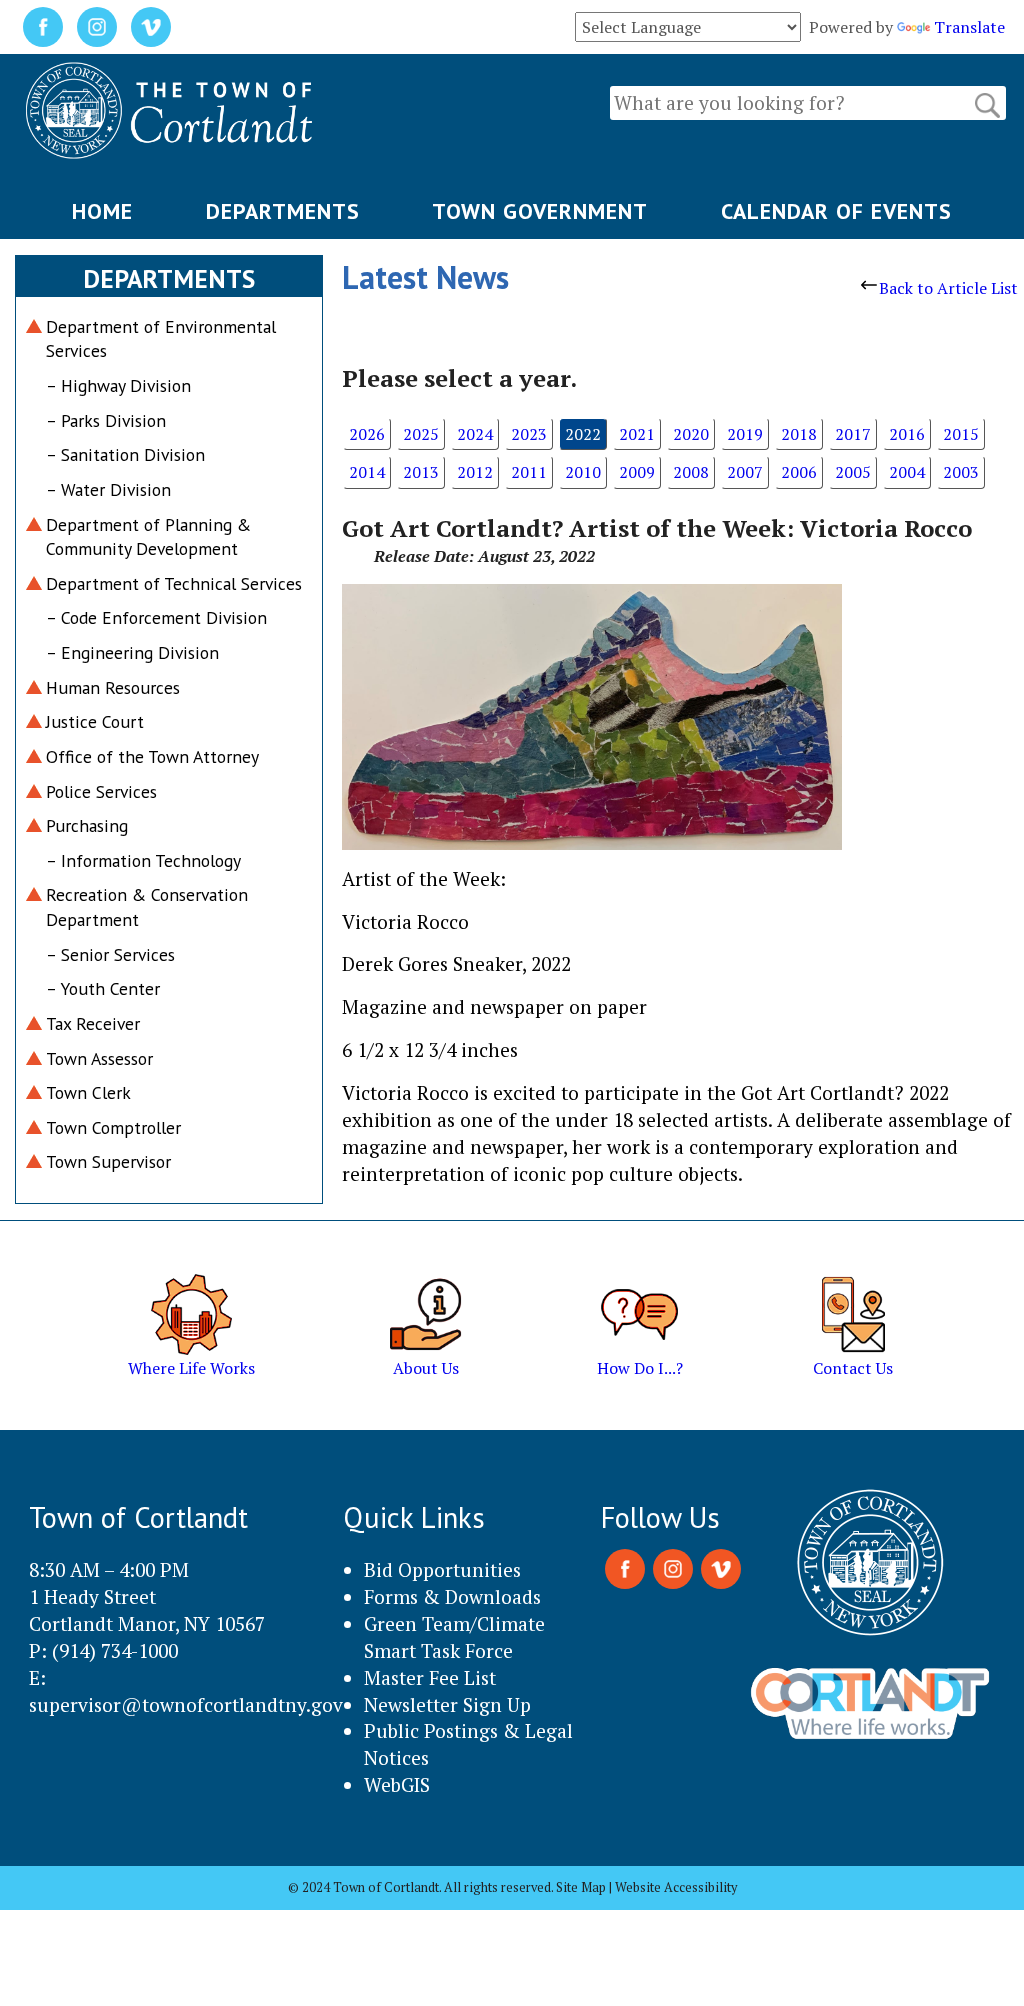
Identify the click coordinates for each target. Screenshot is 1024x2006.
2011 (529, 472)
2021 (637, 434)
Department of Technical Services (174, 583)
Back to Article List (948, 288)
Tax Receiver (93, 1023)
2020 (691, 434)
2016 (907, 434)
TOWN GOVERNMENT (540, 211)
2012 (475, 472)
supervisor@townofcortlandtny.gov (186, 1704)
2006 (799, 472)
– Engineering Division (132, 652)
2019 (745, 434)
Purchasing (87, 825)
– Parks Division (106, 420)
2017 (853, 434)
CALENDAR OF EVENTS (836, 211)
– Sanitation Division (125, 454)
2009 (637, 472)
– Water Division (108, 489)
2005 (853, 472)
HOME (102, 211)
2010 (583, 472)
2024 (475, 434)
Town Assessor (99, 1058)
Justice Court (95, 721)
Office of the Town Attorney (152, 756)
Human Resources (113, 687)
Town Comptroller (113, 1127)
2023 (529, 434)
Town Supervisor (108, 1161)
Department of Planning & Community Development (148, 537)
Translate (969, 27)
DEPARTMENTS (283, 211)
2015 (961, 434)
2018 (799, 434)
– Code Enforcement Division (156, 617)
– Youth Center (103, 988)
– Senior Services (110, 954)
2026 (367, 434)
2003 (961, 472)
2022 (583, 434)
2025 (421, 434)
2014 (367, 472)
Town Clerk (88, 1092)
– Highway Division (118, 385)
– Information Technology (143, 860)
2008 (691, 472)
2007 (745, 472)
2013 (421, 472)
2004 (907, 472)
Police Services (101, 791)
